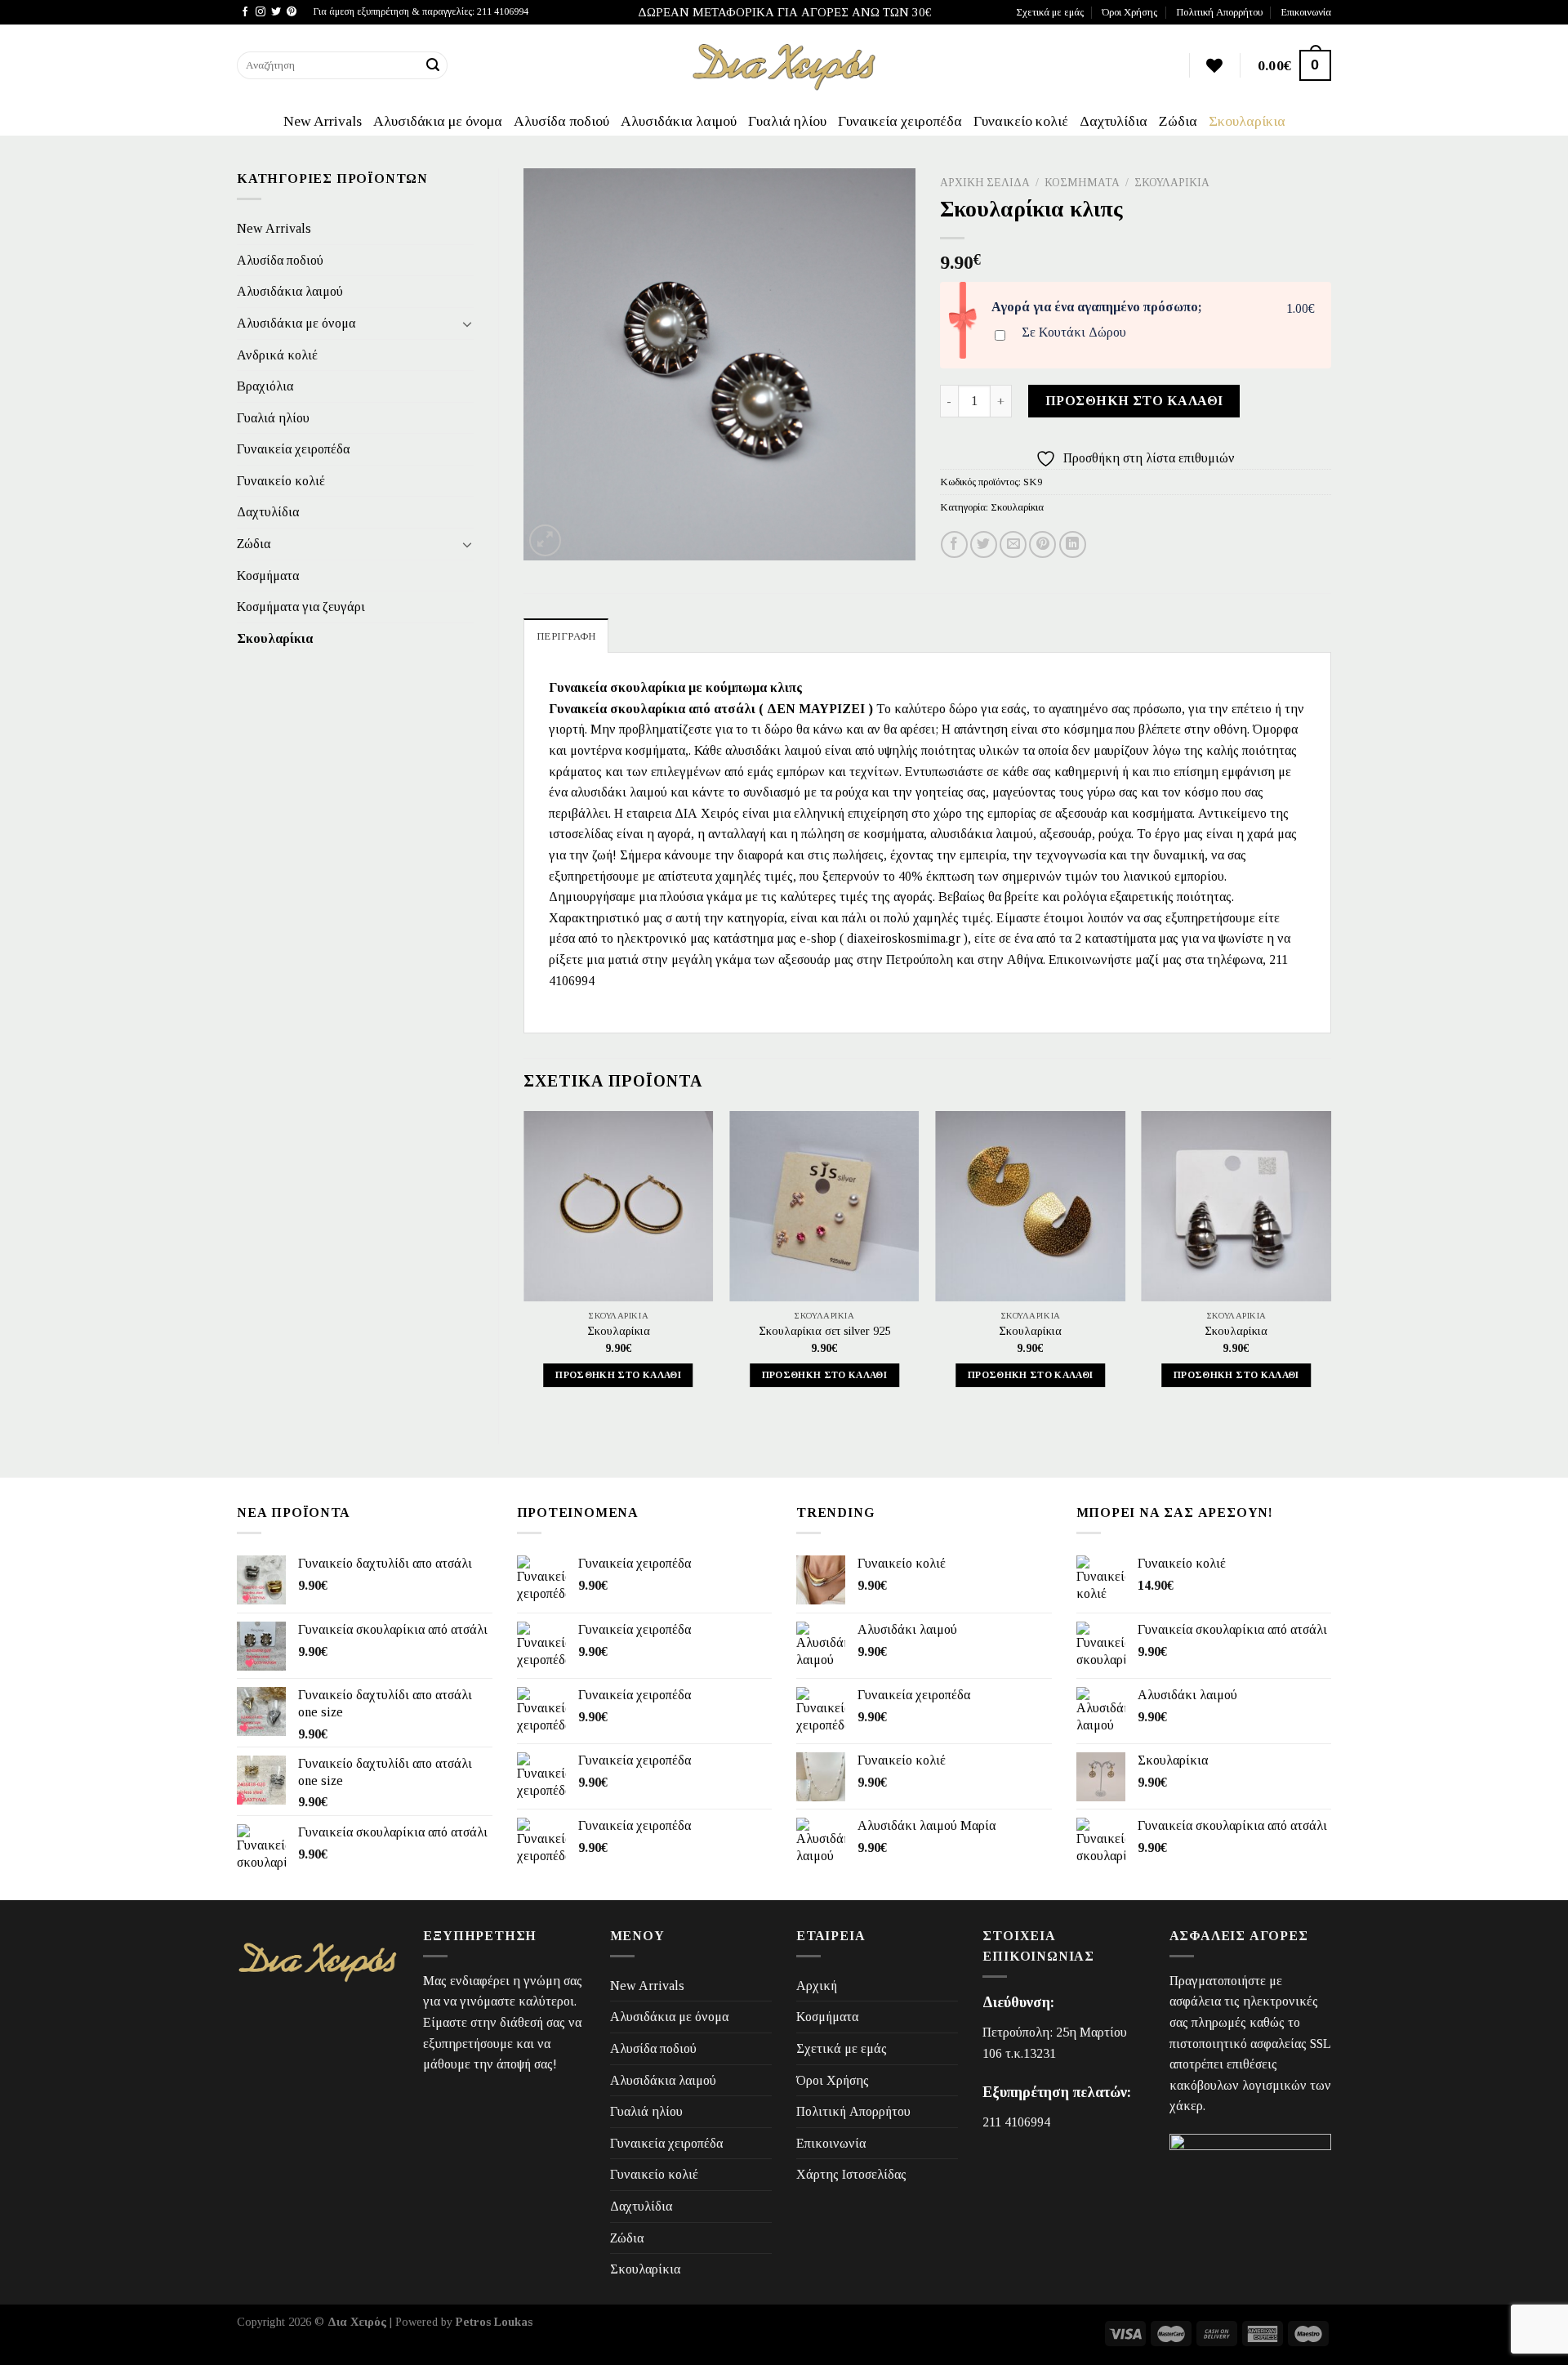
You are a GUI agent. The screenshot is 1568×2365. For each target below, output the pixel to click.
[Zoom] (545, 540)
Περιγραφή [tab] (566, 636)
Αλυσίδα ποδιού (561, 121)
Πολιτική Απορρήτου (1219, 12)
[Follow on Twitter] (276, 12)
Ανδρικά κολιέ (277, 355)
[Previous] (524, 1264)
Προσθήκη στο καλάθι (1134, 401)
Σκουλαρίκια (1247, 121)
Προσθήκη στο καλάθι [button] (618, 1375)
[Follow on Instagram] (261, 12)
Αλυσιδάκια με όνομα (438, 121)
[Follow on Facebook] (245, 12)
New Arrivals (323, 121)
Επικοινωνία (1306, 12)
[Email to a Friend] (1013, 544)
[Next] (1330, 1264)
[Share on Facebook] (954, 544)
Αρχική (817, 1986)
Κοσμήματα (268, 576)
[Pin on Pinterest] (1042, 544)
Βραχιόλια (265, 386)
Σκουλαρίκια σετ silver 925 (824, 1331)
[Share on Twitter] (984, 544)
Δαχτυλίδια (1114, 121)
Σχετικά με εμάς (1050, 12)
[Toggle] (467, 324)
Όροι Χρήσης (1129, 12)
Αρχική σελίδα (985, 183)
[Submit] (433, 65)
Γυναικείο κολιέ (1021, 121)
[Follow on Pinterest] (292, 12)
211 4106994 (1016, 2122)
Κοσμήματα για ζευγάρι (301, 607)
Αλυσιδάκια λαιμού (679, 121)
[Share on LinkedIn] (1073, 544)
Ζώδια (1178, 121)
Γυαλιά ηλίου (787, 121)
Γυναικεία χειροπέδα (900, 121)
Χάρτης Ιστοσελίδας (851, 2174)
